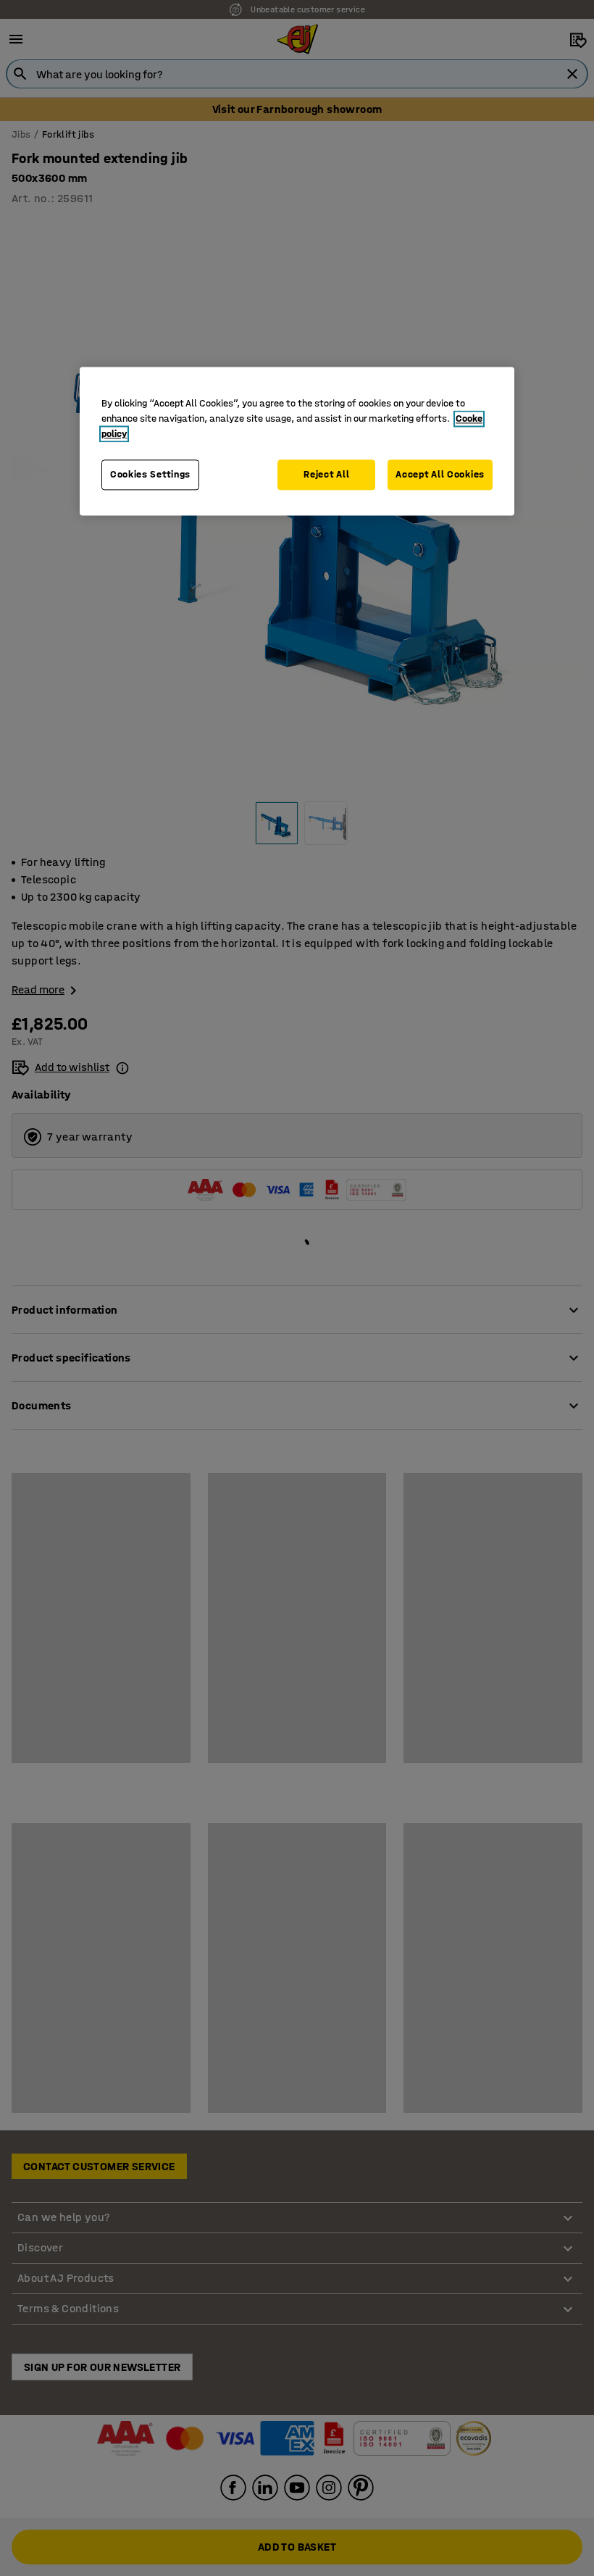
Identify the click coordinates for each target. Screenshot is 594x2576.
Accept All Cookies (440, 475)
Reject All (326, 475)
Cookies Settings (150, 475)
